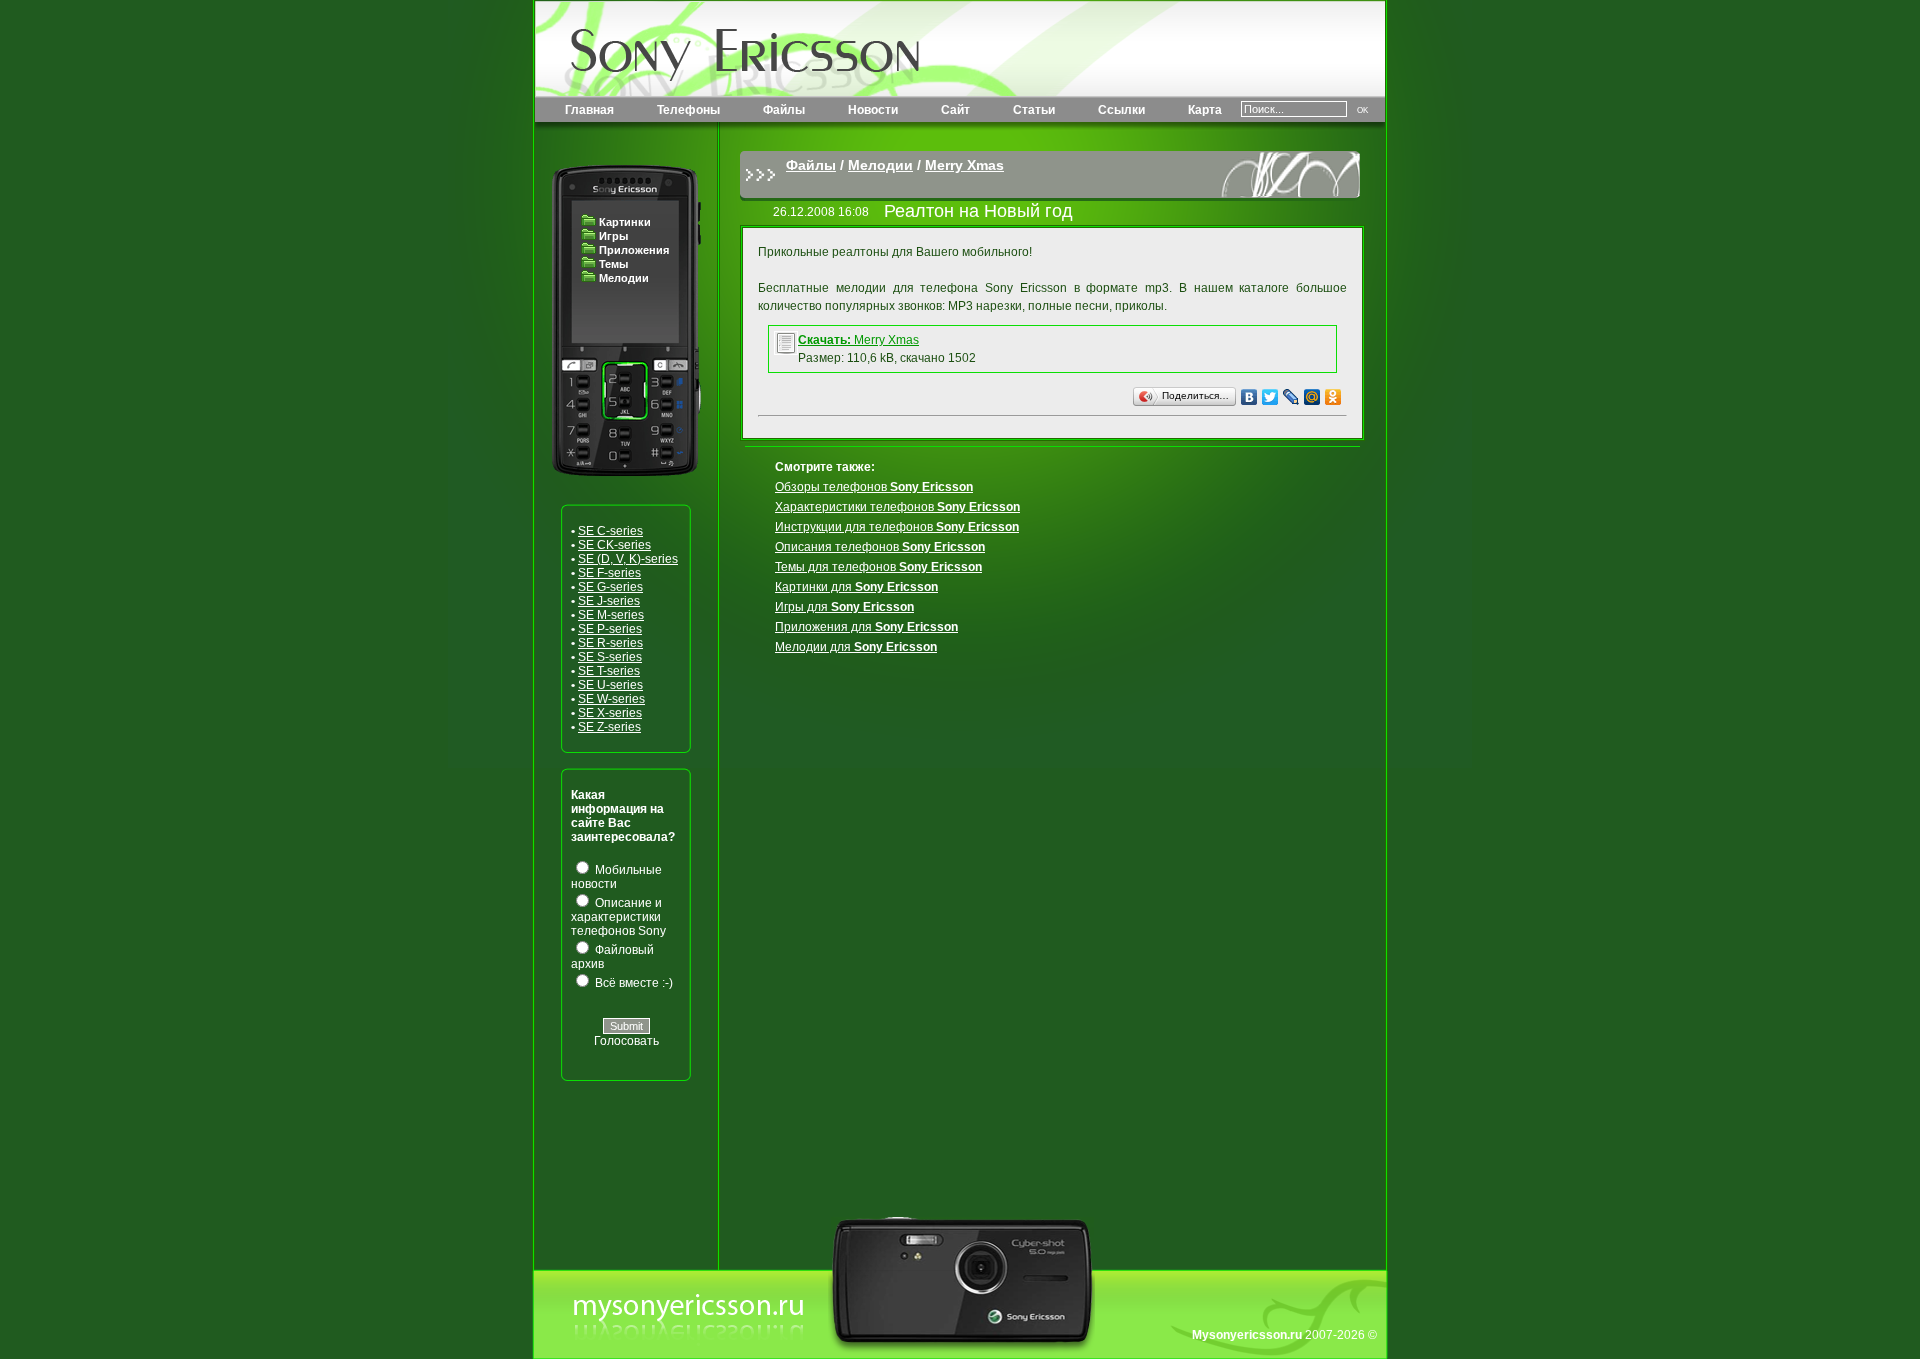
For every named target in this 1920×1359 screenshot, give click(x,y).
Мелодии (624, 278)
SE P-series (610, 629)
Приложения (634, 250)
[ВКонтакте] (1249, 397)
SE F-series (609, 573)
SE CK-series (614, 545)
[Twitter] (1270, 397)
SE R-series (610, 643)
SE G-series (610, 587)
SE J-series (609, 601)
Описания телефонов (880, 547)
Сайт (955, 110)
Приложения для (866, 627)
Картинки (625, 222)
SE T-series (609, 671)
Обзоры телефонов (874, 487)
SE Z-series (609, 727)
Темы (613, 264)
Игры (613, 236)
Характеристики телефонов (897, 507)
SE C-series (610, 531)
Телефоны (688, 110)
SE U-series (610, 685)
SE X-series (610, 713)
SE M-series (611, 615)
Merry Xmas (964, 165)
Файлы (784, 110)
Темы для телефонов (878, 567)
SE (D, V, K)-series (628, 559)
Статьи (1034, 110)
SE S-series (610, 657)
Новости (873, 110)
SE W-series (611, 699)
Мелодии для (856, 647)
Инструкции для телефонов (897, 527)
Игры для (844, 607)
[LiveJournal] (1291, 397)
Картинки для (856, 587)
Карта (1205, 110)
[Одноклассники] (1333, 397)
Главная (589, 110)
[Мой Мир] (1312, 397)
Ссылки (1121, 110)
